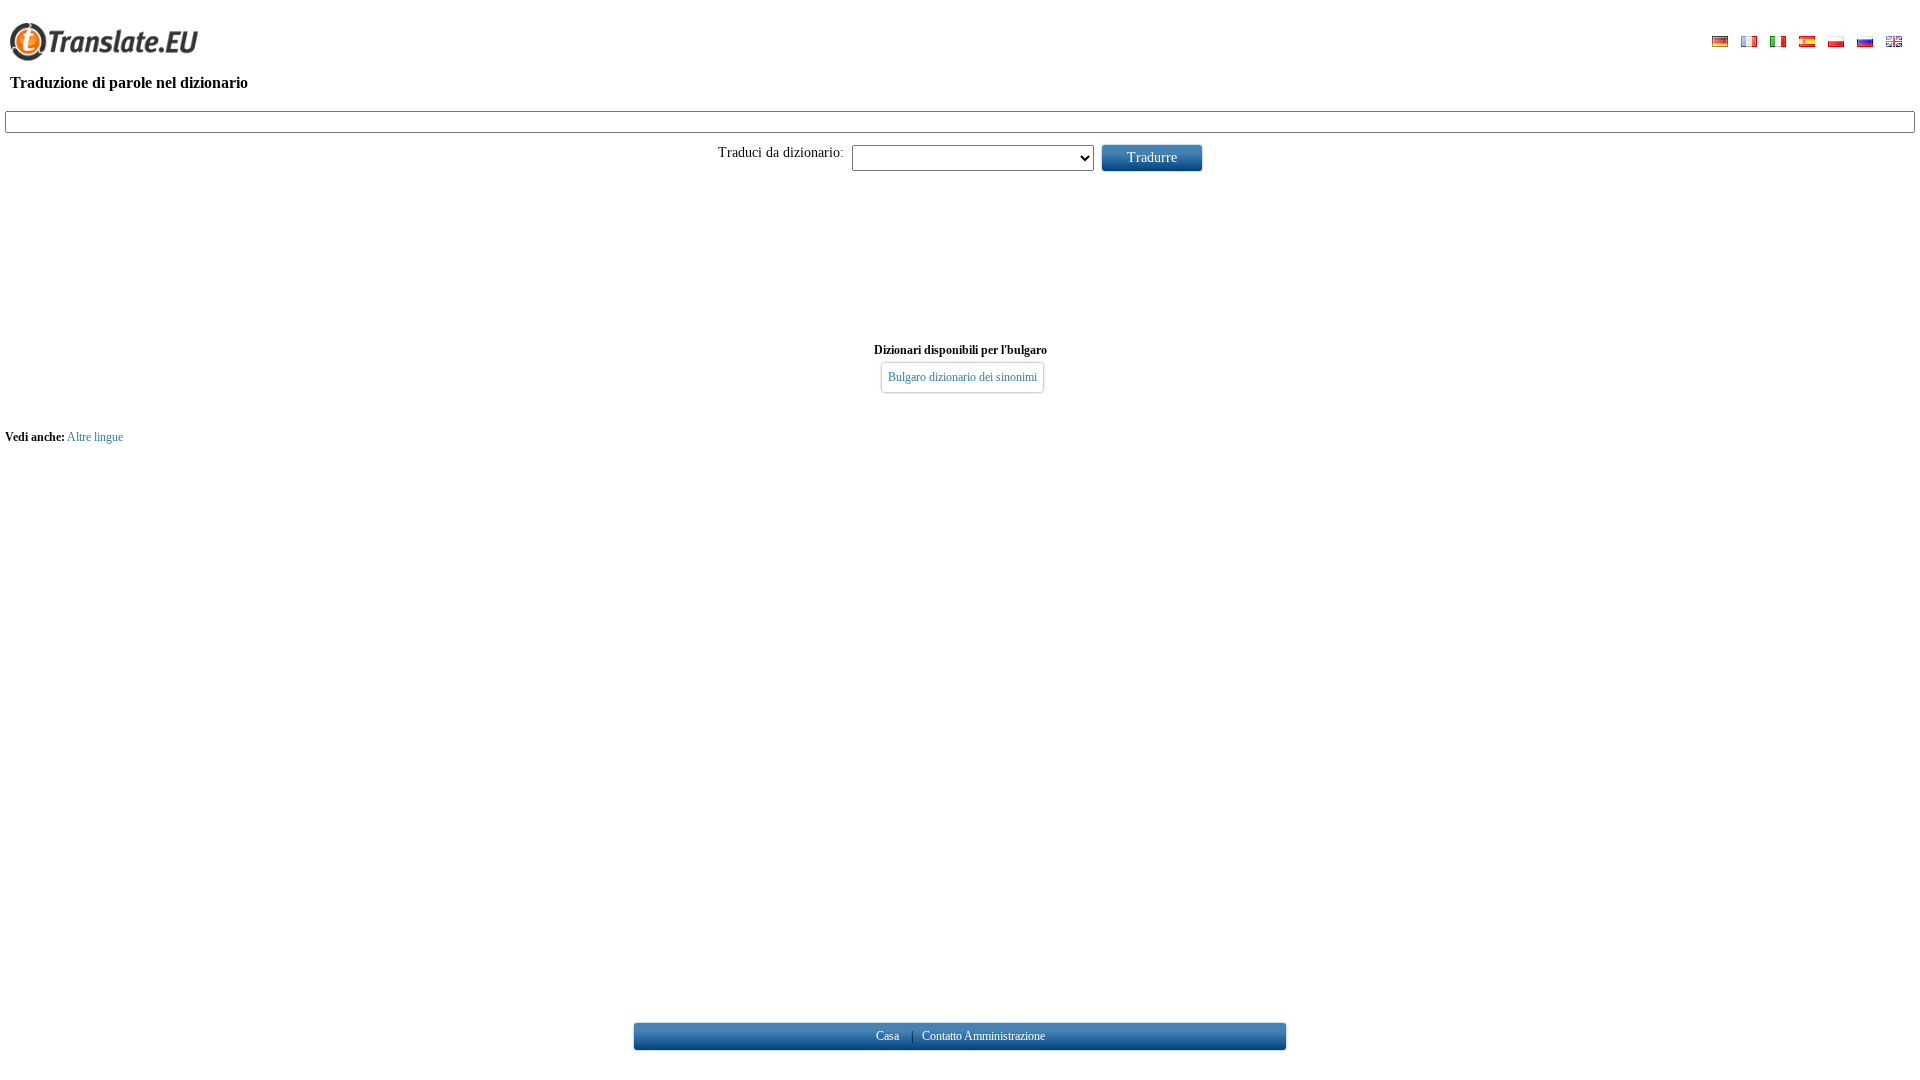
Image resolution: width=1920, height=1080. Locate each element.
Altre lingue (95, 437)
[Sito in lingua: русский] (1865, 43)
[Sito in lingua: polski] (1836, 43)
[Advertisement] (960, 253)
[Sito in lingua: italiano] (1778, 43)
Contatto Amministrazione (983, 1036)
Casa (887, 1036)
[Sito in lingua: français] (1749, 43)
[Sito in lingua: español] (1807, 43)
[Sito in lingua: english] (1894, 43)
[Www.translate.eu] (110, 57)
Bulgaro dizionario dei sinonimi (962, 377)
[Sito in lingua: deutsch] (1720, 43)
